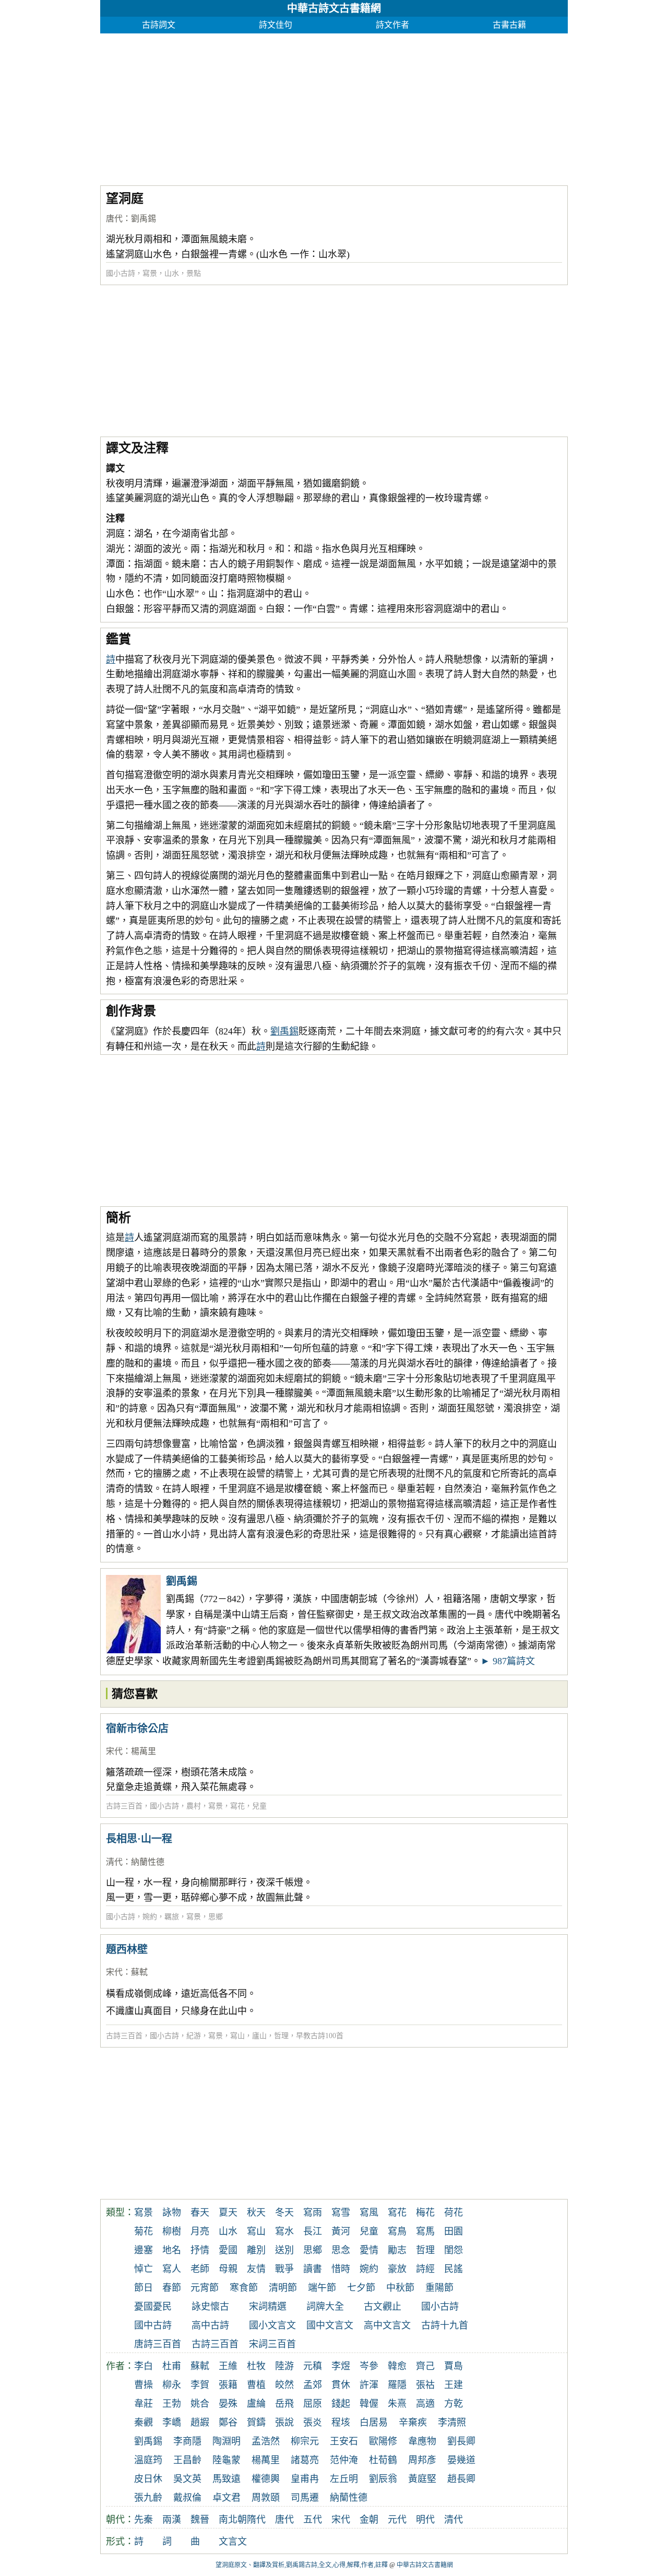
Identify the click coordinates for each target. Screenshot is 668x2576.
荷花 (454, 2213)
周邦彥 (422, 2460)
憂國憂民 (153, 2307)
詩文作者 (392, 25)
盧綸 (256, 2404)
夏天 (228, 2213)
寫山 (237, 2036)
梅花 (425, 2213)
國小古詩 (121, 273)
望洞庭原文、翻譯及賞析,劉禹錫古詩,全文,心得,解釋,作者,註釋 (302, 2565)
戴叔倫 (187, 2498)
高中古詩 (210, 2325)
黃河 (341, 2231)
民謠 (454, 2269)
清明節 (283, 2288)
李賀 (200, 2385)
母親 (228, 2269)
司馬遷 (305, 2498)
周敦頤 (266, 2498)
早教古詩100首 (320, 2036)
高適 (425, 2404)
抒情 (200, 2250)
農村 (194, 1806)
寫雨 (313, 2213)
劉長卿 (461, 2441)
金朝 (369, 2520)
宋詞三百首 (272, 2344)
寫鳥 (397, 2231)
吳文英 (187, 2479)
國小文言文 (272, 2325)
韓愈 (397, 2366)
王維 (228, 2366)
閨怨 (454, 2250)
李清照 (452, 2422)
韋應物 (422, 2441)
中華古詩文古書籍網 (334, 8)
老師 (200, 2269)
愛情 (369, 2250)
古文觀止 (383, 2307)
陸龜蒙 (226, 2460)
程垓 (341, 2422)
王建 (454, 2385)
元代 (397, 2520)
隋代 (256, 2520)
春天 (200, 2213)
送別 (284, 2250)
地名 (172, 2250)
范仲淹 (344, 2460)
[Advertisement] (334, 107)
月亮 (200, 2231)
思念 (341, 2250)
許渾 (369, 2385)
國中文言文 (330, 2325)
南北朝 (233, 2520)
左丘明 (344, 2479)
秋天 (256, 2213)
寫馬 (425, 2231)
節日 (144, 2288)
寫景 (150, 273)
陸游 (284, 2366)
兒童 (259, 1806)
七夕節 (361, 2288)
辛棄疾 (413, 2422)
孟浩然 (266, 2441)
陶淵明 (226, 2441)
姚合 (200, 2404)
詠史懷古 (210, 2307)
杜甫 (172, 2366)
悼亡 (144, 2269)
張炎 (313, 2422)
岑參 (369, 2366)
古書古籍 (509, 25)
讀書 (313, 2269)
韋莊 (144, 2404)
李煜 (341, 2366)
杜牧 (256, 2366)
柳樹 (172, 2231)
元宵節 (205, 2288)
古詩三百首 (124, 1806)
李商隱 (187, 2441)
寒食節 (244, 2288)
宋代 (114, 1751)
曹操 (144, 2385)
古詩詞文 (159, 25)
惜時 (341, 2269)
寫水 (284, 2231)
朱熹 (397, 2404)
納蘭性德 (148, 1862)
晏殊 (228, 2404)
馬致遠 (226, 2479)
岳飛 (284, 2404)
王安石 (344, 2441)
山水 (172, 273)
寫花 (237, 1806)
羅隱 (397, 2385)
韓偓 (369, 2404)
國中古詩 (153, 2325)
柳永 (172, 2385)
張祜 (425, 2385)
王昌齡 (187, 2460)
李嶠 (172, 2422)
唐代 (114, 219)
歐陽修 (383, 2441)
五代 (313, 2520)
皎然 (284, 2385)
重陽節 (439, 2288)
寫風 (369, 2213)
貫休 (341, 2385)
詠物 (172, 2213)
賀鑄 (256, 2422)
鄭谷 (228, 2422)
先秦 (144, 2520)
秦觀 (144, 2422)
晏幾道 (461, 2460)
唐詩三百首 (158, 2344)
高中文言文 (387, 2325)
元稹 (313, 2366)
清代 (114, 1862)
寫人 (172, 2269)
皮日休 (148, 2479)
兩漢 (172, 2520)
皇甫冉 (305, 2479)
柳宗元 (305, 2441)
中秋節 (400, 2288)
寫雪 (341, 2213)
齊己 (425, 2366)
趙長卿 (461, 2479)
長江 (313, 2231)
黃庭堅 (422, 2479)
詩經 (425, 2269)
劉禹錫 (144, 219)
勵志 (397, 2250)
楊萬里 (144, 1751)
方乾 (454, 2404)
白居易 (374, 2422)
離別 (256, 2250)
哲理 (281, 2036)
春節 (172, 2288)
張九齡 (148, 2498)
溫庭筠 (148, 2460)
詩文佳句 (276, 25)
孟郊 (313, 2385)
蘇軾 (139, 1972)
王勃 (172, 2404)
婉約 (150, 1917)
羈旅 (172, 1917)
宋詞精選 (268, 2307)
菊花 (144, 2231)
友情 (256, 2269)
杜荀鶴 (383, 2460)
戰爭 (284, 2269)
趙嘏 (200, 2422)
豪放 (397, 2269)
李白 (144, 2366)
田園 (454, 2231)
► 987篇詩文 (508, 1661)
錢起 (341, 2404)
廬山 (259, 2036)
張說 (284, 2422)
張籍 (228, 2385)
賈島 (454, 2366)
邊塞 (144, 2250)
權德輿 (266, 2479)
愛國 (228, 2250)
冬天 (284, 2213)
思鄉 (216, 1917)
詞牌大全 (325, 2307)
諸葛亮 (305, 2460)
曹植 (256, 2385)
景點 (194, 273)
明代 (425, 2520)
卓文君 (226, 2498)
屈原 (313, 2404)
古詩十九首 (445, 2325)
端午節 (322, 2288)
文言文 (233, 2542)
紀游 (194, 2036)
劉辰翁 (383, 2479)
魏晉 (200, 2520)
